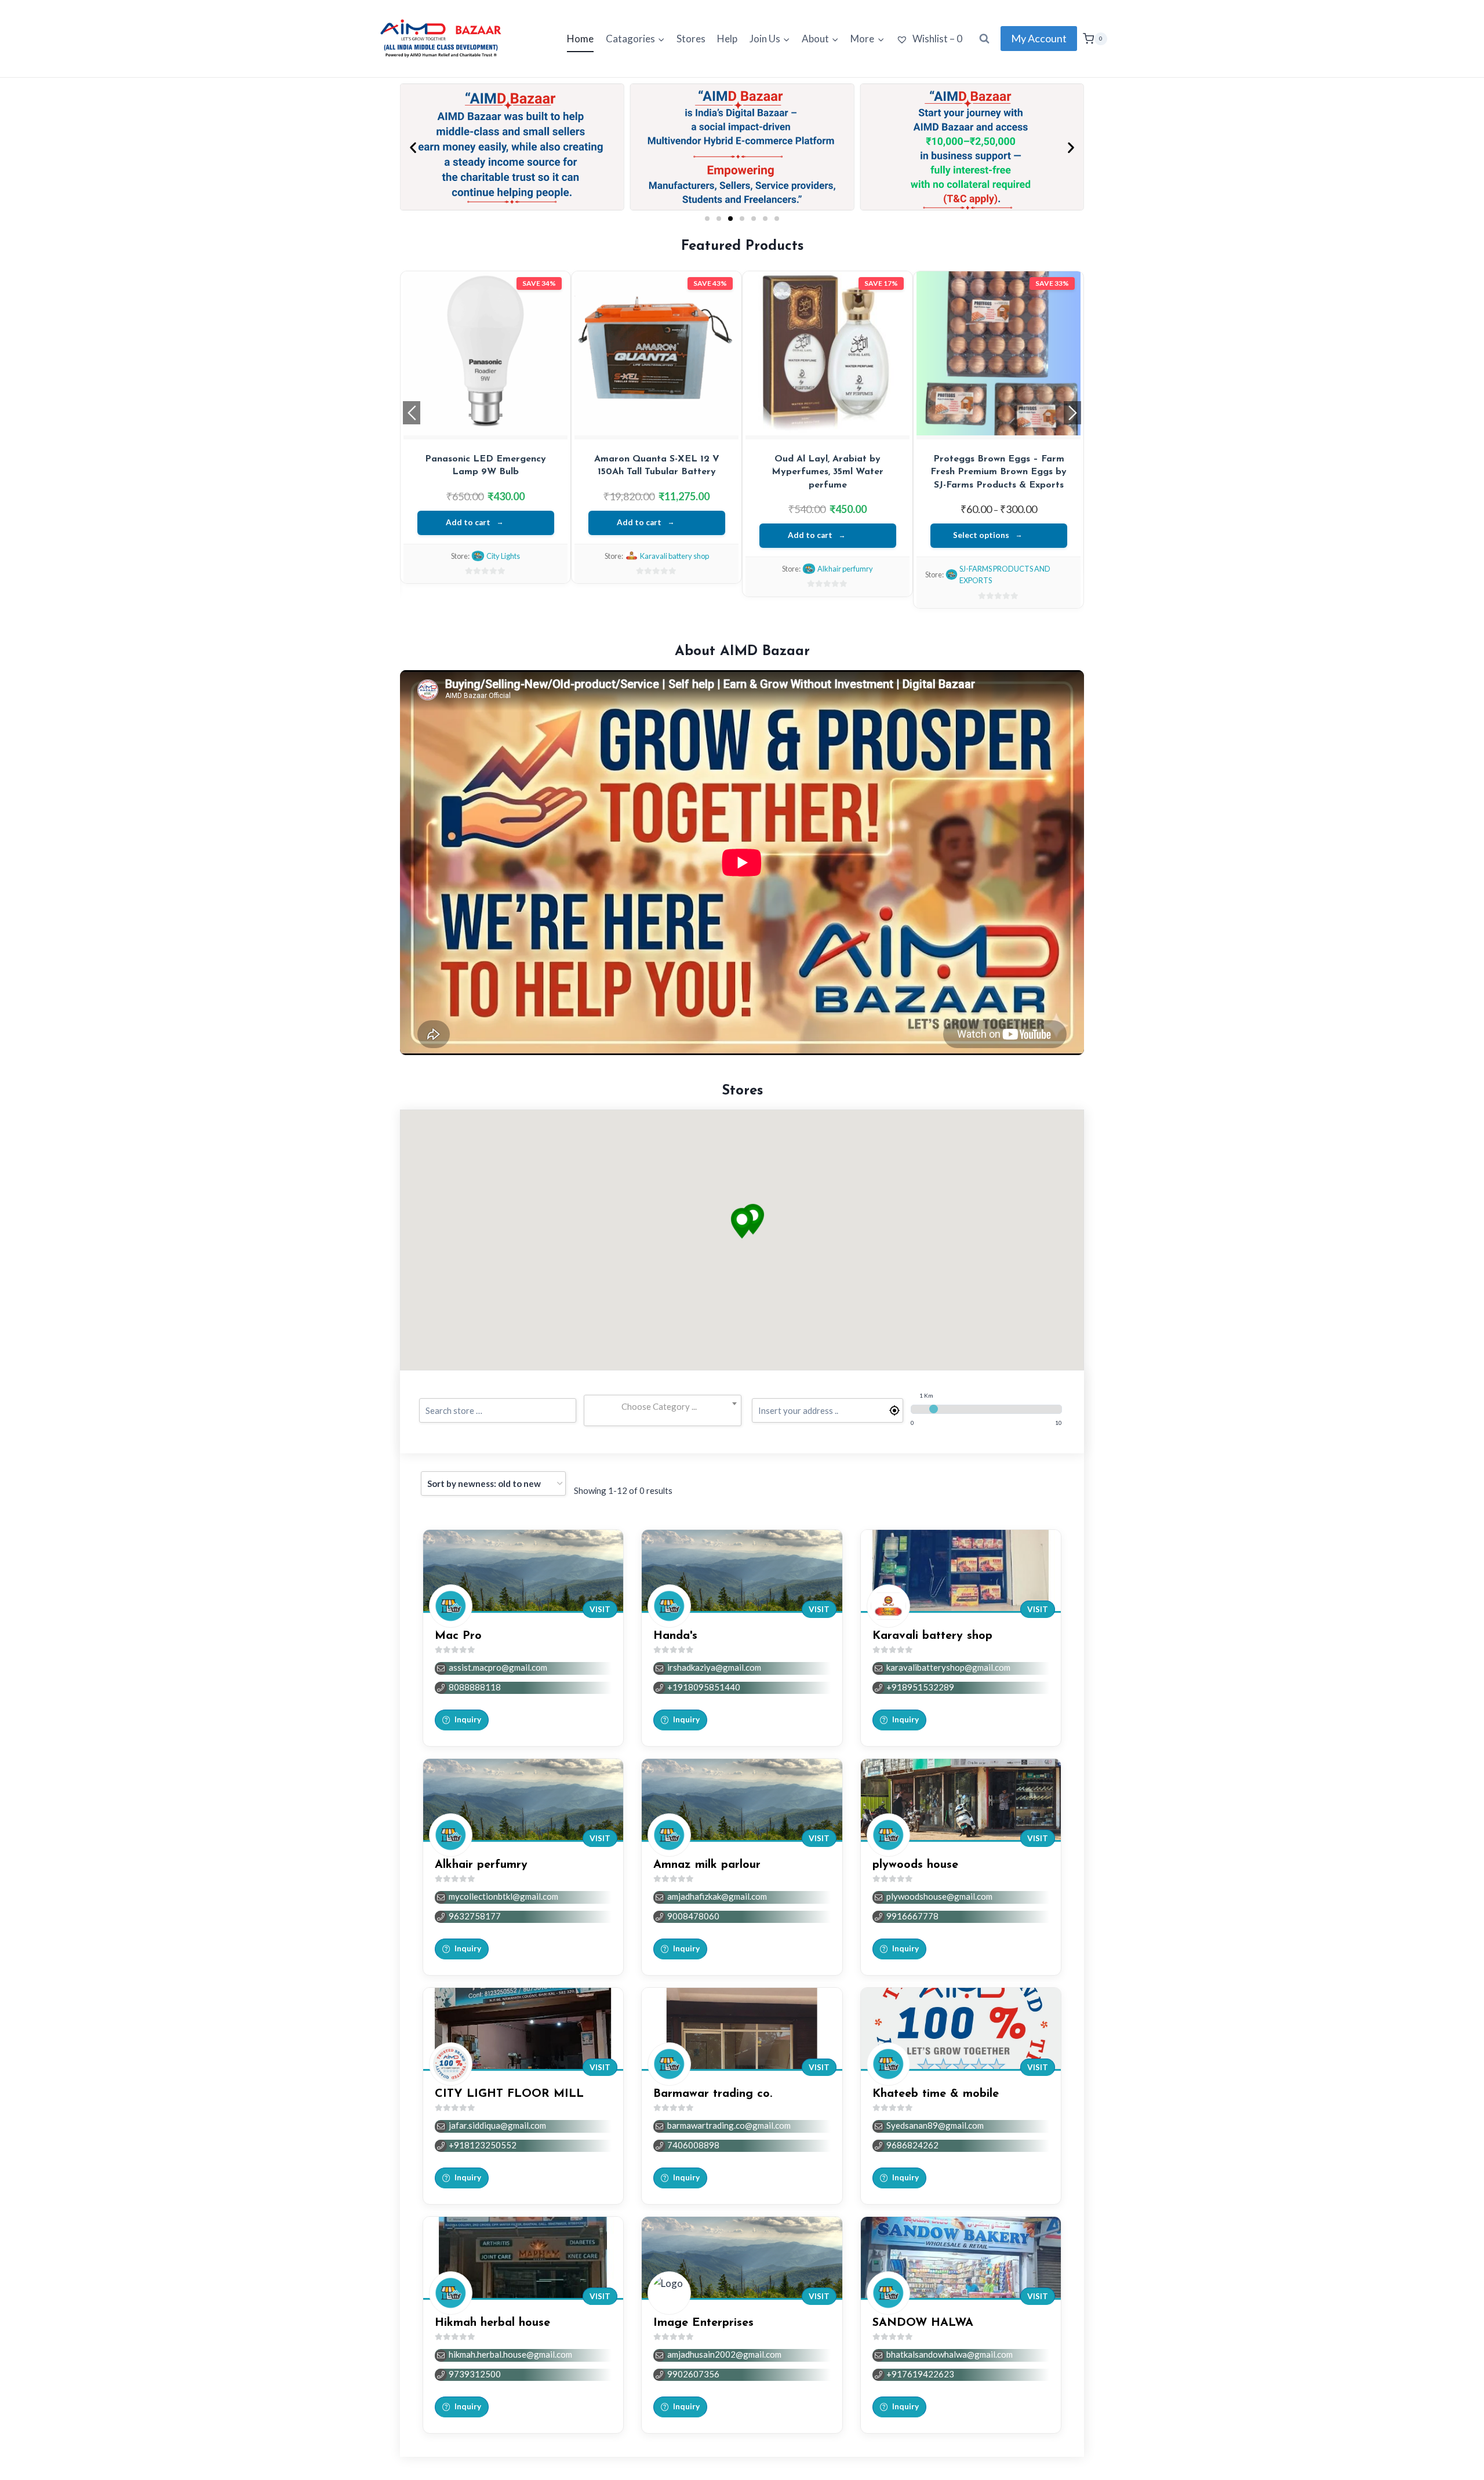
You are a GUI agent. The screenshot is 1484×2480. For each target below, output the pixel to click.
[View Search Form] (984, 39)
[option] (485, 440)
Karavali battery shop (845, 569)
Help (727, 39)
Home (580, 39)
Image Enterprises (703, 2323)
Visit (600, 1609)
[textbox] (662, 1406)
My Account (1039, 38)
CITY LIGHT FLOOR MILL (509, 2094)
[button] (413, 147)
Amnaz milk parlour (707, 1865)
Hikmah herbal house (492, 2323)
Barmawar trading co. (713, 2094)
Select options (468, 535)
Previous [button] (412, 413)
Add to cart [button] (810, 535)
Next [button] (1072, 413)
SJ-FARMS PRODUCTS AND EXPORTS (492, 574)
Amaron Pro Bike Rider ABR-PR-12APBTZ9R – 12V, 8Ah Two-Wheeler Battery (828, 472)
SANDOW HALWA (923, 2323)
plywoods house (915, 1865)
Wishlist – (936, 39)
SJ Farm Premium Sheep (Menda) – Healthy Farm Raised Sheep (657, 472)
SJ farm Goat (674, 546)
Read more (639, 512)
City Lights (1016, 556)
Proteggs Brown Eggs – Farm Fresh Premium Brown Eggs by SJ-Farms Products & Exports (485, 472)
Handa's (675, 1636)
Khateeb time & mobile (936, 2094)
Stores (691, 39)
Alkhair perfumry (481, 1865)
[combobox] (662, 1407)
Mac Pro (458, 1636)
